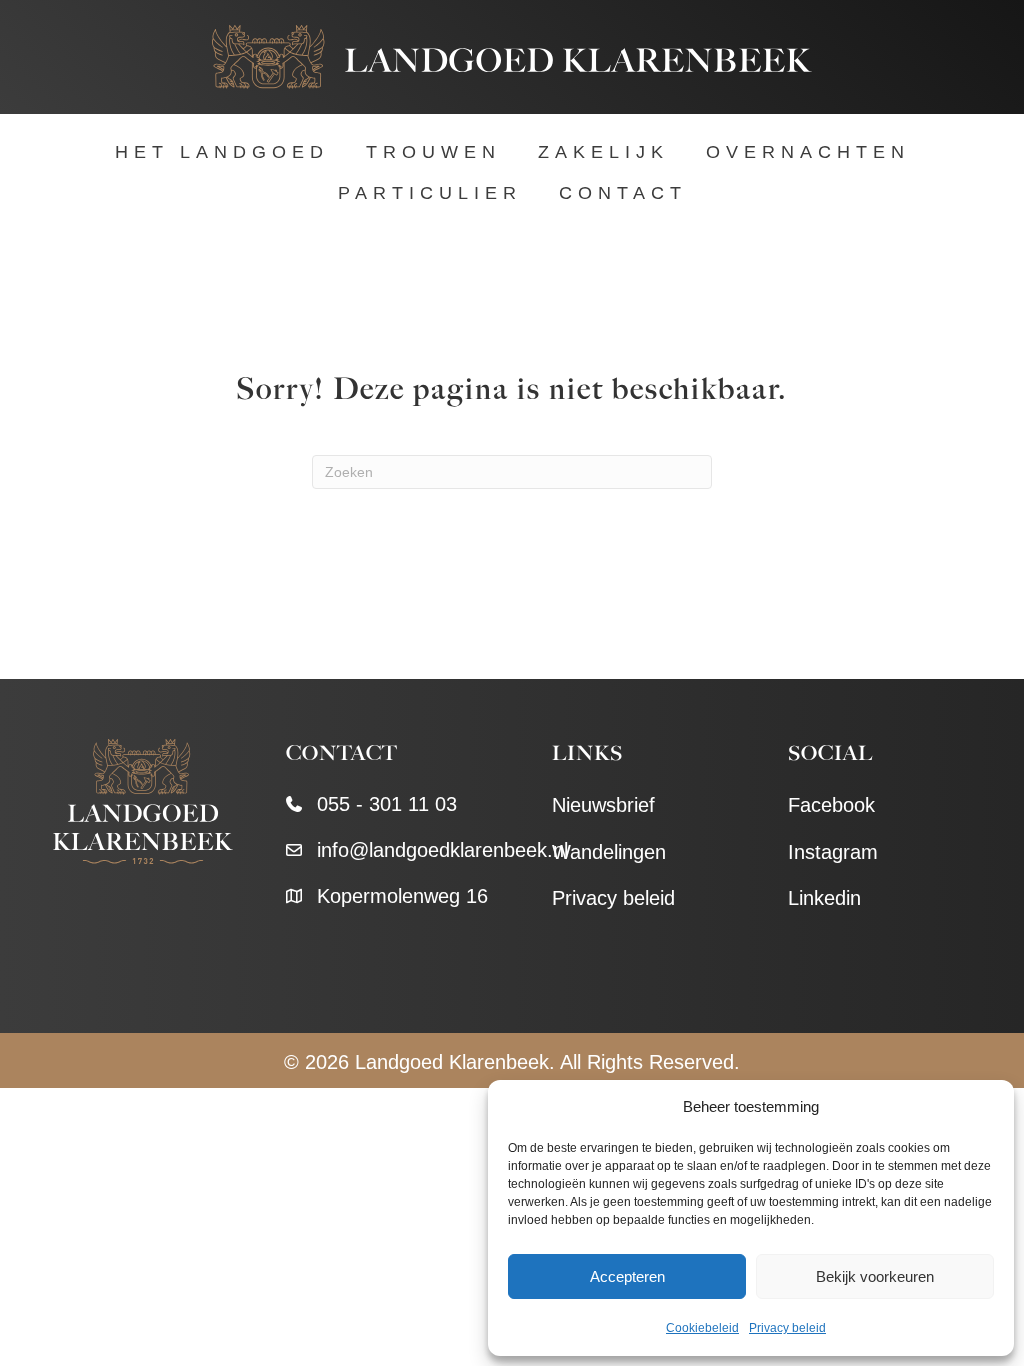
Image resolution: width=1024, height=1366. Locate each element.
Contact (623, 193)
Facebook (831, 805)
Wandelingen (609, 852)
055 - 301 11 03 (387, 804)
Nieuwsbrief (603, 805)
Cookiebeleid (702, 1328)
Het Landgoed (222, 152)
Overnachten (808, 152)
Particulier (430, 193)
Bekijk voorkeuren (875, 1276)
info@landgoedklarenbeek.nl (442, 850)
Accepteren (627, 1276)
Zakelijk (603, 152)
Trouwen (433, 152)
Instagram (833, 852)
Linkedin (824, 898)
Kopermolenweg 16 (402, 896)
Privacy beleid (787, 1328)
